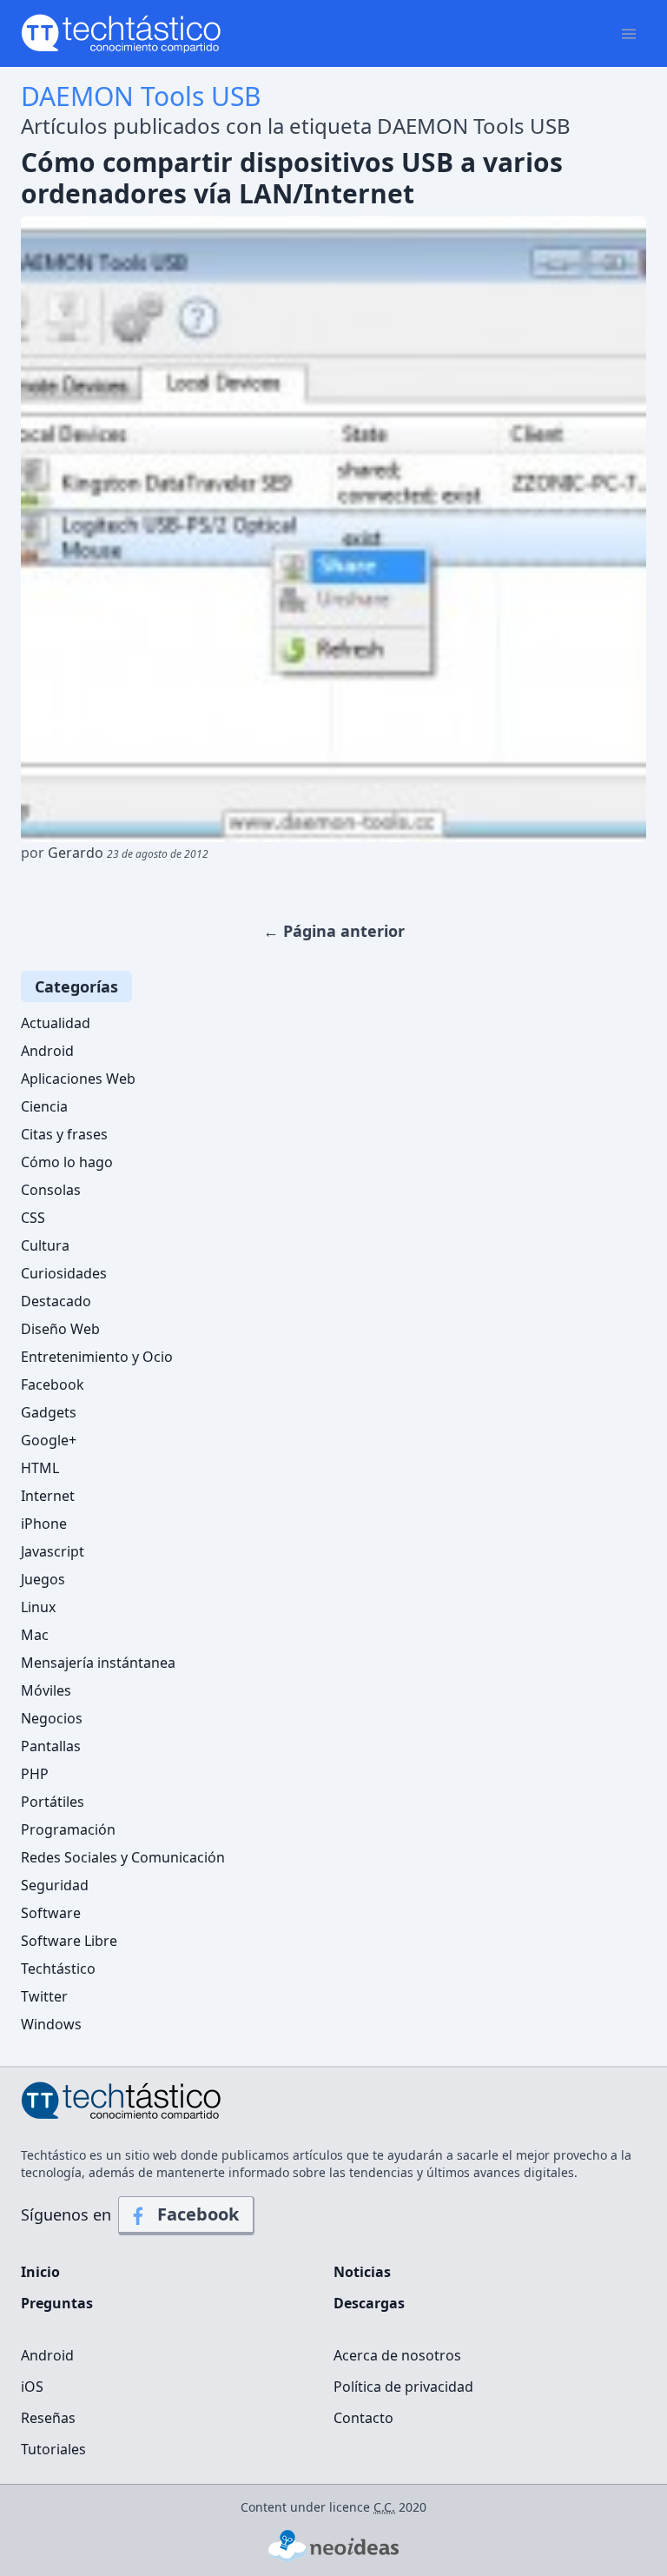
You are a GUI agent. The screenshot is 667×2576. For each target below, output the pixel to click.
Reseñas (48, 2418)
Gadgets (49, 1412)
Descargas (369, 2303)
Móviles (46, 1690)
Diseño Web (60, 1329)
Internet (48, 1496)
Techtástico (58, 1969)
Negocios (52, 1718)
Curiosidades (64, 1273)
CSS (33, 1218)
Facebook (53, 1384)
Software (51, 1913)
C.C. (384, 2507)
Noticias (362, 2272)
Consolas (51, 1190)
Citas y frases (64, 1134)
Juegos (43, 1579)
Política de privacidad (403, 2387)
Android (47, 1051)
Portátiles (53, 1802)
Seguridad (55, 1885)
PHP (35, 1774)
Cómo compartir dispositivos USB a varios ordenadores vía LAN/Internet (292, 178)
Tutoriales (53, 2449)
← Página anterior (334, 931)
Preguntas (57, 2303)
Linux (38, 1607)
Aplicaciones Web (78, 1079)
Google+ (49, 1440)
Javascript (53, 1551)
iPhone (44, 1524)
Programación (68, 1829)
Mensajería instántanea (98, 1663)
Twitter (44, 1996)
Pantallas (51, 1746)
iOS (32, 2387)
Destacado (56, 1301)
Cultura (45, 1245)
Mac (35, 1635)
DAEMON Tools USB (141, 96)
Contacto (363, 2418)
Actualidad (56, 1023)
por (115, 853)
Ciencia (44, 1106)
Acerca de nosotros (397, 2355)
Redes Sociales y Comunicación (123, 1857)
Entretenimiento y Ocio (97, 1357)
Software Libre (69, 1941)
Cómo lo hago (67, 1162)
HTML (40, 1468)
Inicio (40, 2272)
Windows (51, 2024)
